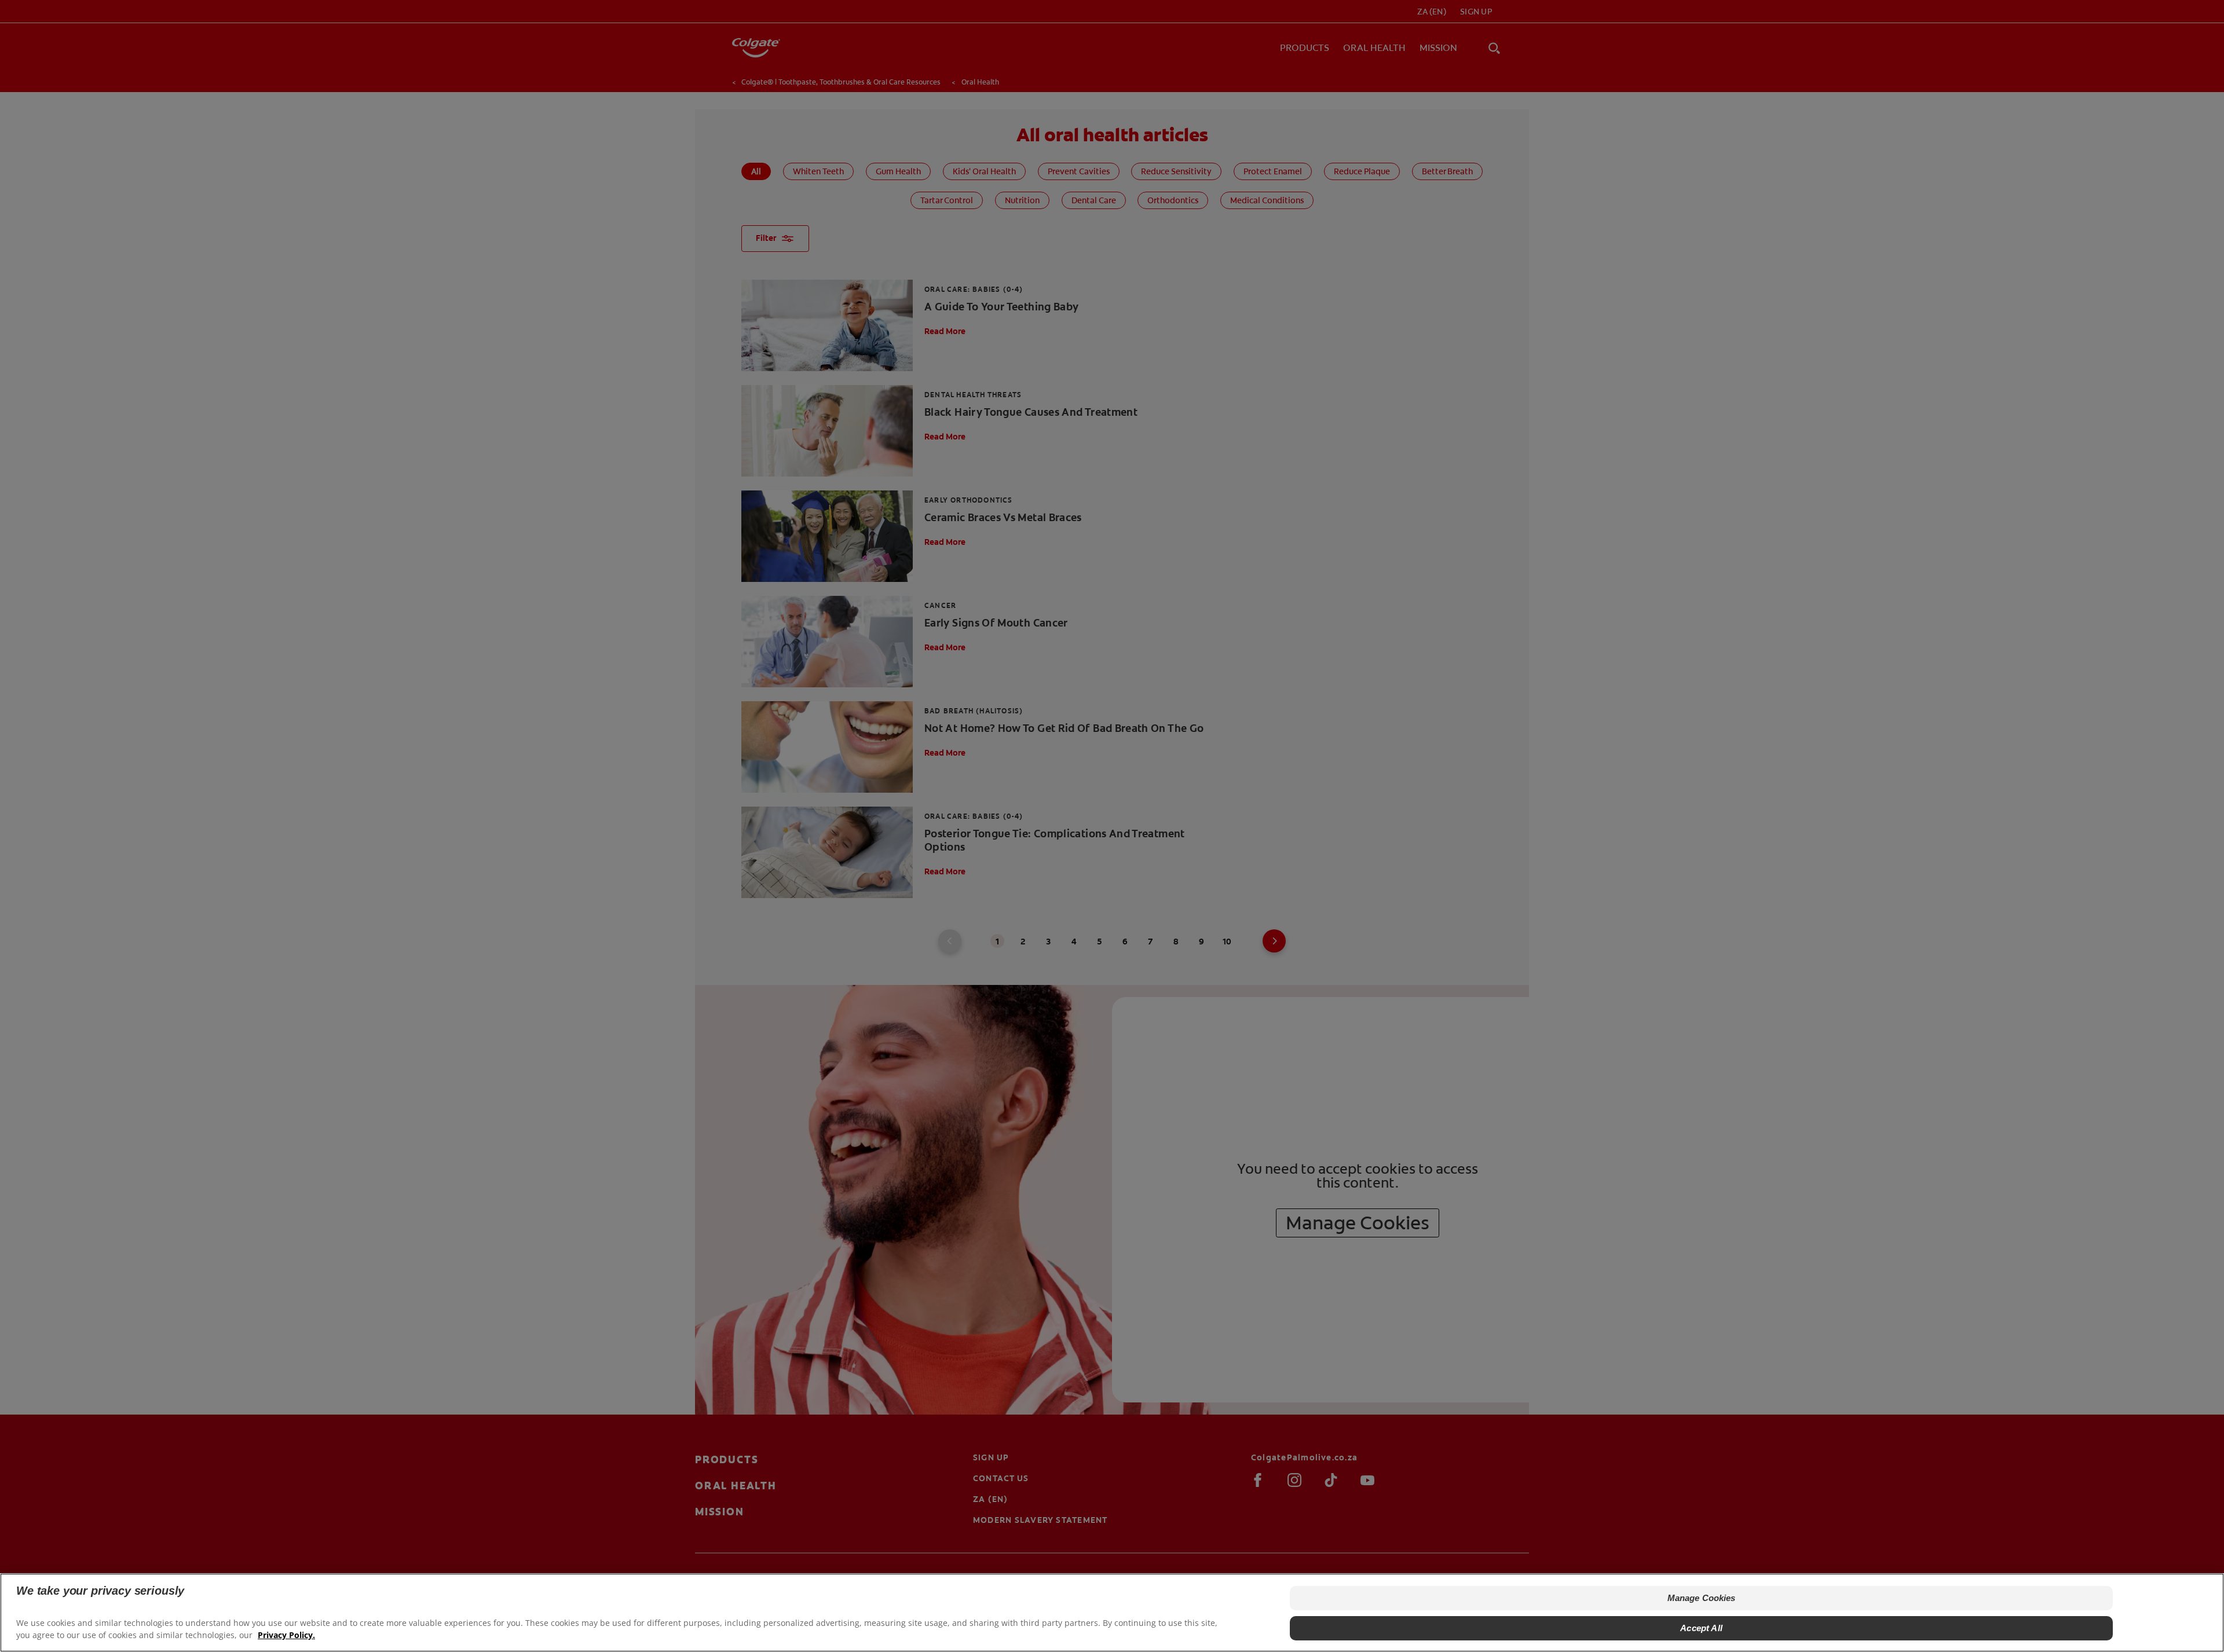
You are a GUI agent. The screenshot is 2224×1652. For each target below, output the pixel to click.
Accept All (1701, 1628)
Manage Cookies (1702, 1598)
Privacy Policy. (286, 1635)
